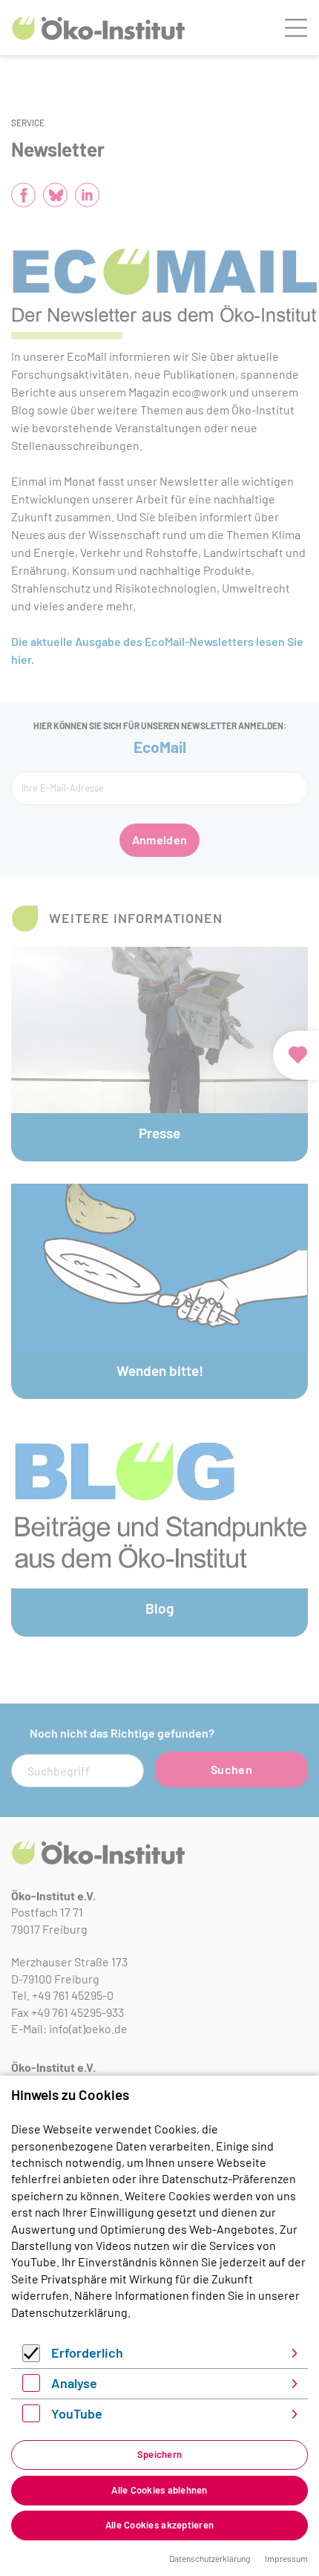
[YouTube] (31, 2417)
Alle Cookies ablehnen (159, 2490)
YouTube (77, 2413)
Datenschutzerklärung (69, 2312)
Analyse (74, 2383)
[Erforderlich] (31, 2357)
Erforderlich (87, 2352)
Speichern (159, 2454)
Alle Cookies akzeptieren (159, 2525)
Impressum (286, 2558)
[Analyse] (31, 2387)
